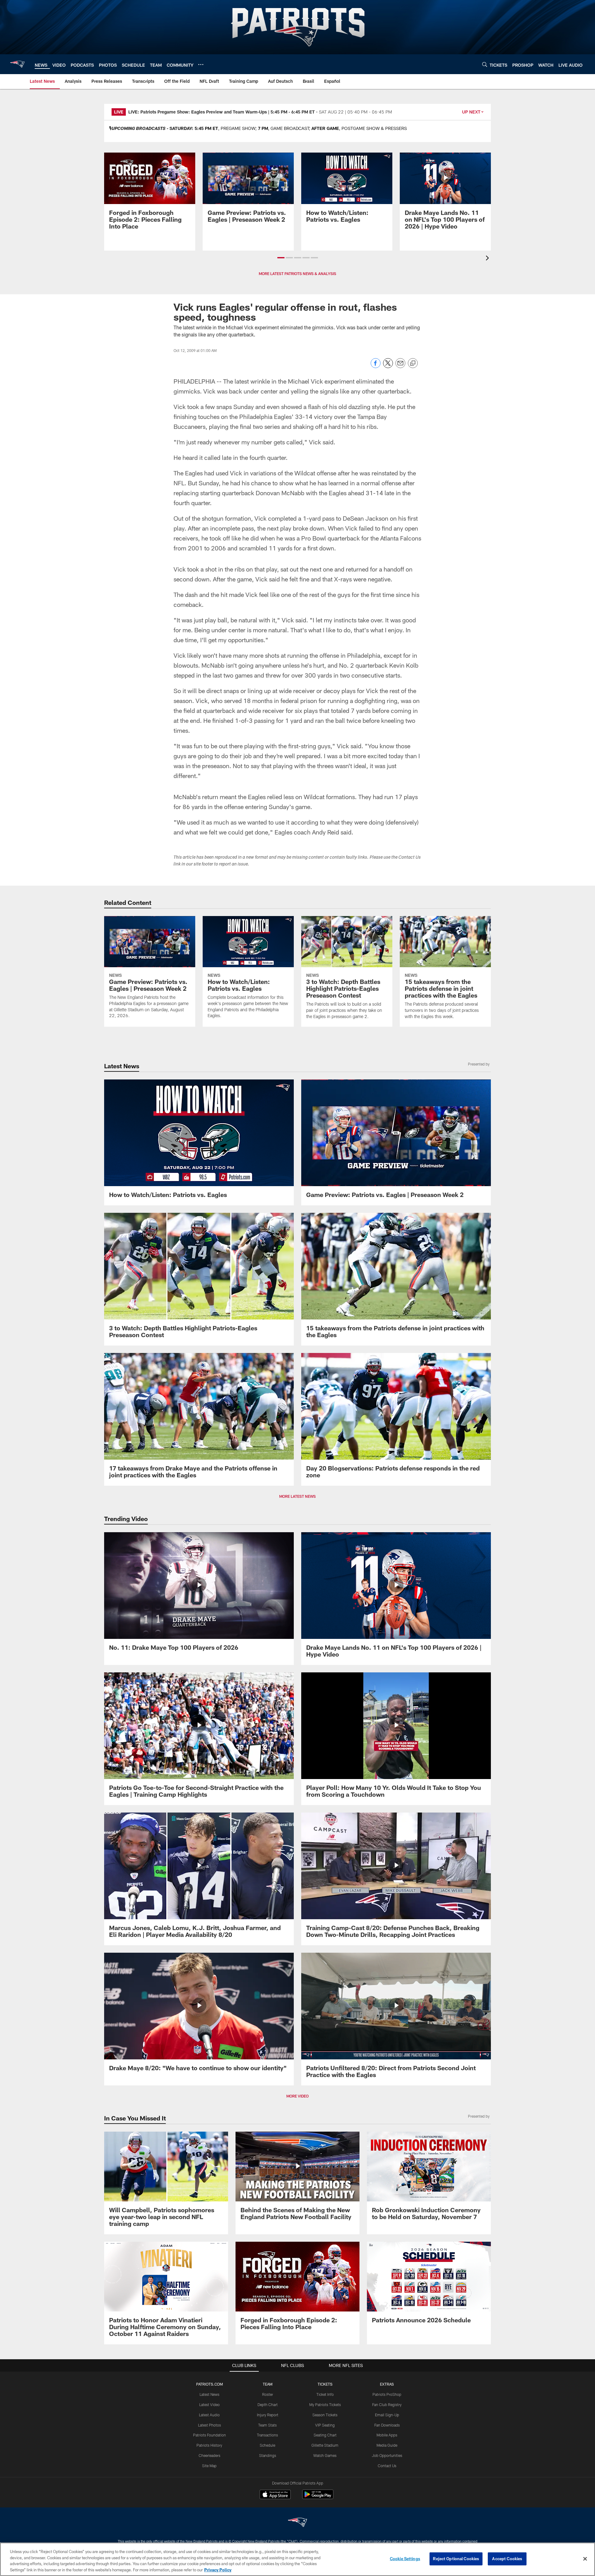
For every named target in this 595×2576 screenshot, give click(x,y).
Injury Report (268, 2415)
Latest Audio (209, 2415)
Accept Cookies (507, 2559)
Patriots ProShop (387, 2394)
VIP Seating (325, 2425)
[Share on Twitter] (388, 366)
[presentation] (488, 259)
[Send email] (400, 366)
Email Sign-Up (387, 2415)
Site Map (209, 2466)
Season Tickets (325, 2415)
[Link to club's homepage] (17, 64)
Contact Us (387, 2466)
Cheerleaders (209, 2455)
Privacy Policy (218, 2569)
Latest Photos (209, 2425)
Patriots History (209, 2445)
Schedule (267, 2445)
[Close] (585, 2559)
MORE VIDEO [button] (297, 2096)
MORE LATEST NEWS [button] (297, 1496)
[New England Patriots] (297, 2523)
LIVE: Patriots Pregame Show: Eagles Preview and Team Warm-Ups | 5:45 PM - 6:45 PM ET (222, 112)
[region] (297, 2559)
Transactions (267, 2435)
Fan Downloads (387, 2425)
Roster (268, 2394)
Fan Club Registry (387, 2405)
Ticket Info (325, 2394)
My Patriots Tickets (325, 2405)
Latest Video (209, 2405)
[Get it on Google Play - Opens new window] (318, 2497)
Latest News (209, 2394)
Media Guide (387, 2445)
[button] (281, 258)
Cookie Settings (405, 2559)
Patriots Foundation (209, 2435)
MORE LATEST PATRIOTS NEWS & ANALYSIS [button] (297, 274)
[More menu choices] (201, 65)
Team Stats (267, 2425)
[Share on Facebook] (376, 366)
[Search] (485, 64)
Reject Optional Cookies (456, 2559)
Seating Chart (325, 2435)
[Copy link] (413, 363)
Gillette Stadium (325, 2445)
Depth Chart (268, 2405)
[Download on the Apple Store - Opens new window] (275, 2495)
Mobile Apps (387, 2435)
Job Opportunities (387, 2455)
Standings (268, 2455)
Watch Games (325, 2455)
